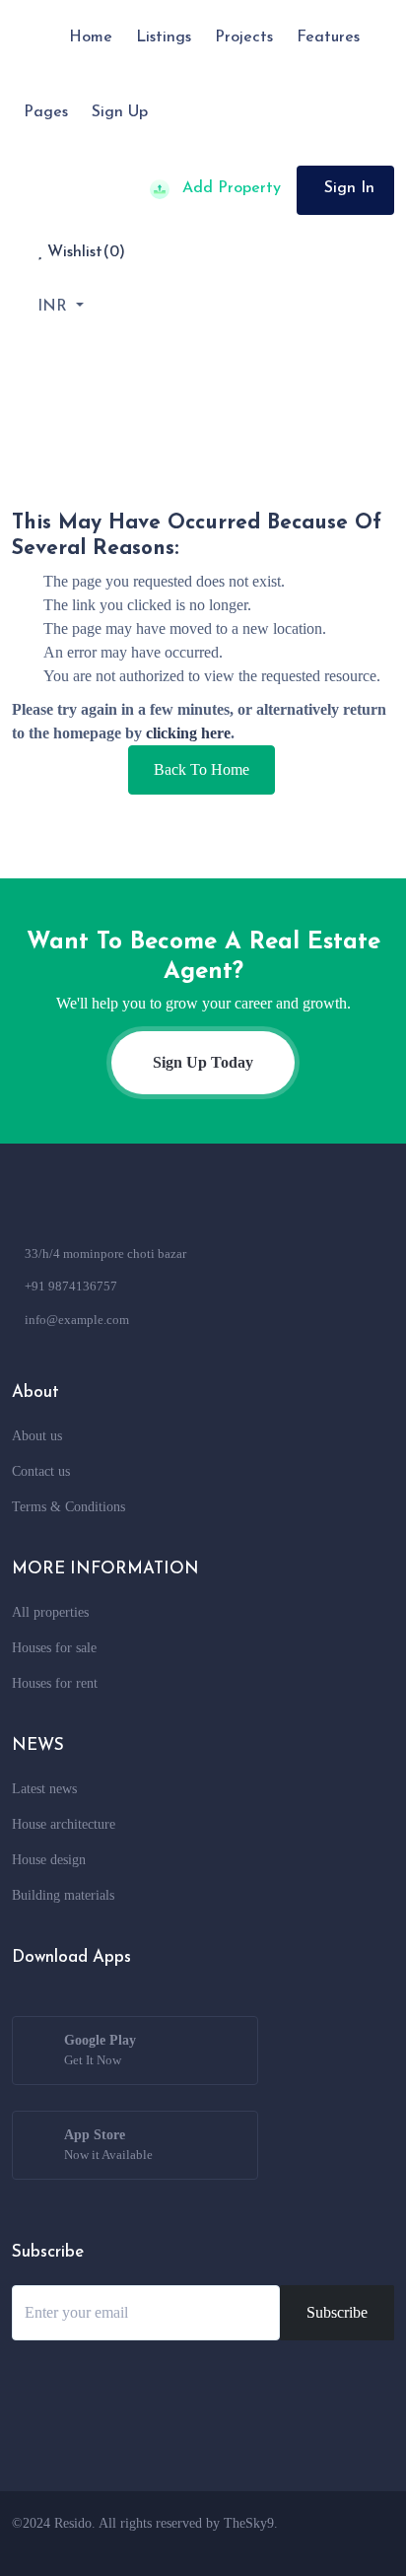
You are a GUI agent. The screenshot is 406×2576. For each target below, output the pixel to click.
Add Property (229, 188)
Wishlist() (84, 252)
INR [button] (55, 307)
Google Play (100, 2050)
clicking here (188, 733)
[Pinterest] (370, 2546)
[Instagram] (297, 2546)
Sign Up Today (203, 1062)
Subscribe (337, 2312)
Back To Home (202, 769)
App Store (108, 2145)
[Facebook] (224, 2546)
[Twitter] (260, 2546)
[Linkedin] (333, 2546)
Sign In (349, 188)
